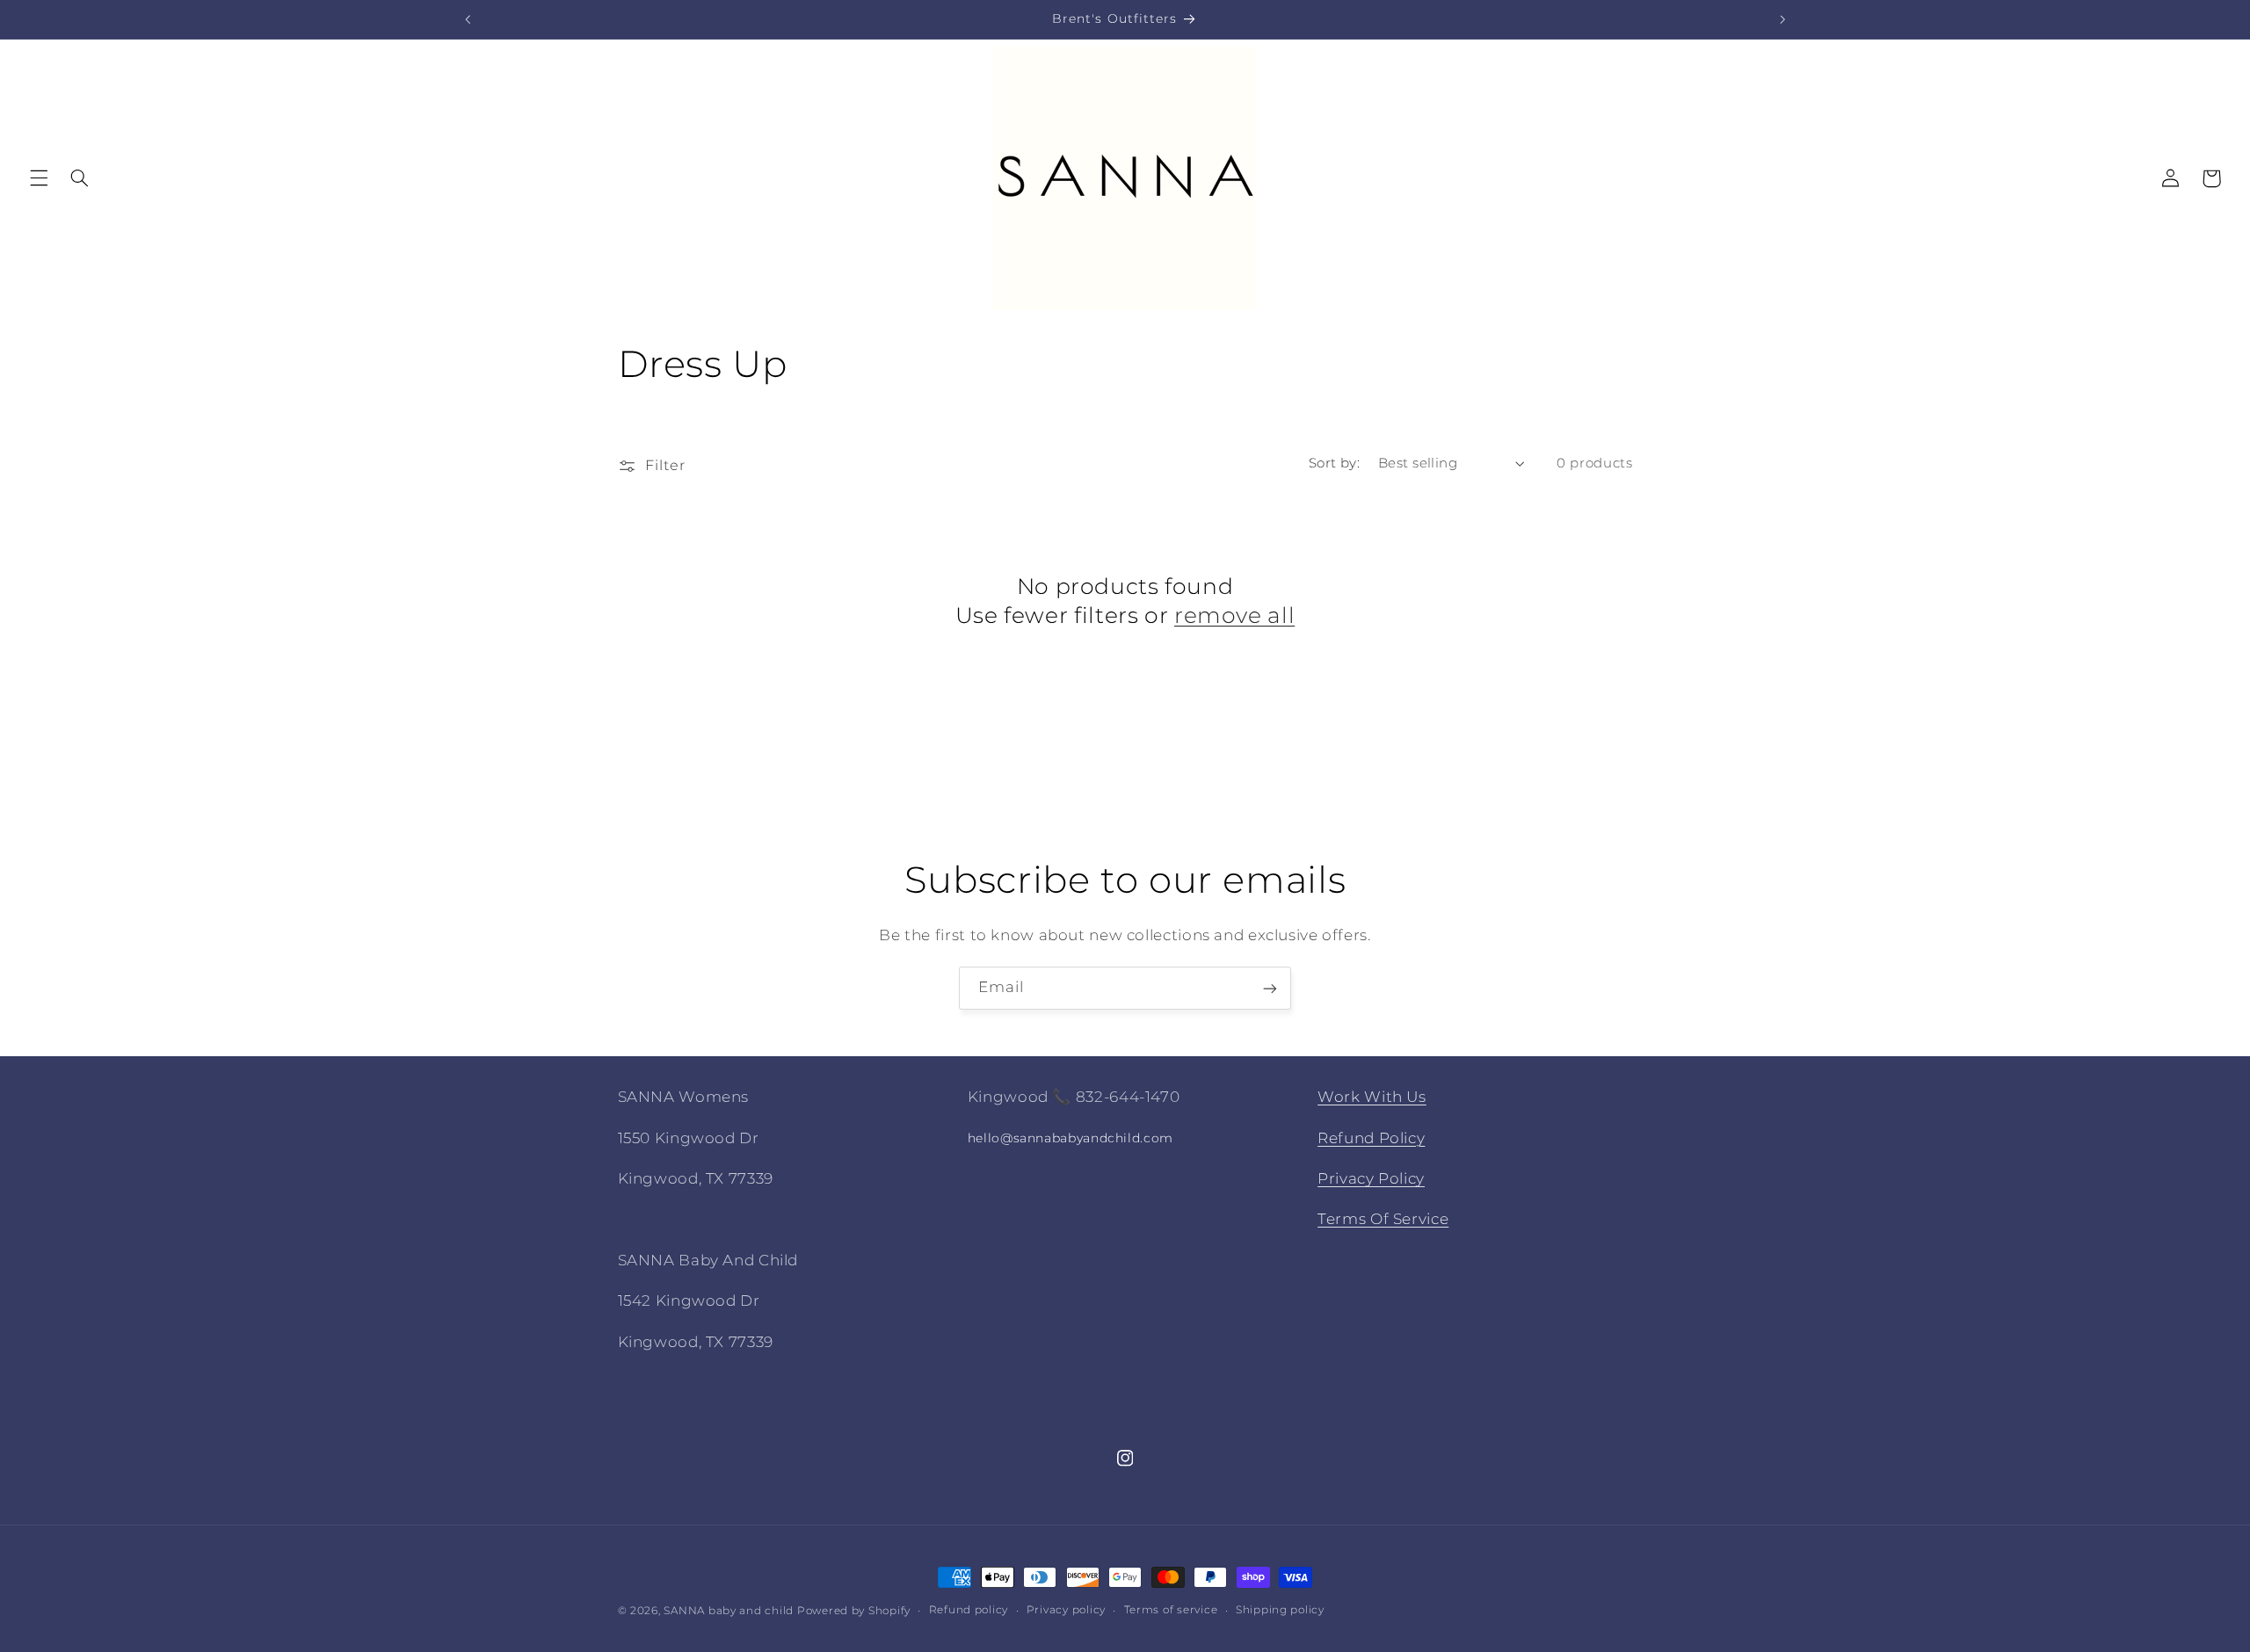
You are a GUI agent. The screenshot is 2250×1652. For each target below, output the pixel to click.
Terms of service (1171, 1611)
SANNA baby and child (729, 1611)
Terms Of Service (1383, 1219)
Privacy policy (1066, 1611)
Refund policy (969, 1611)
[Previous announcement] (468, 19)
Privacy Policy (1371, 1178)
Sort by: (1334, 463)
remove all (1234, 615)
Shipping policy (1280, 1611)
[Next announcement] (1782, 19)
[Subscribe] (1270, 988)
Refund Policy (1371, 1137)
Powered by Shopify (854, 1611)
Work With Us (1372, 1097)
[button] (39, 178)
